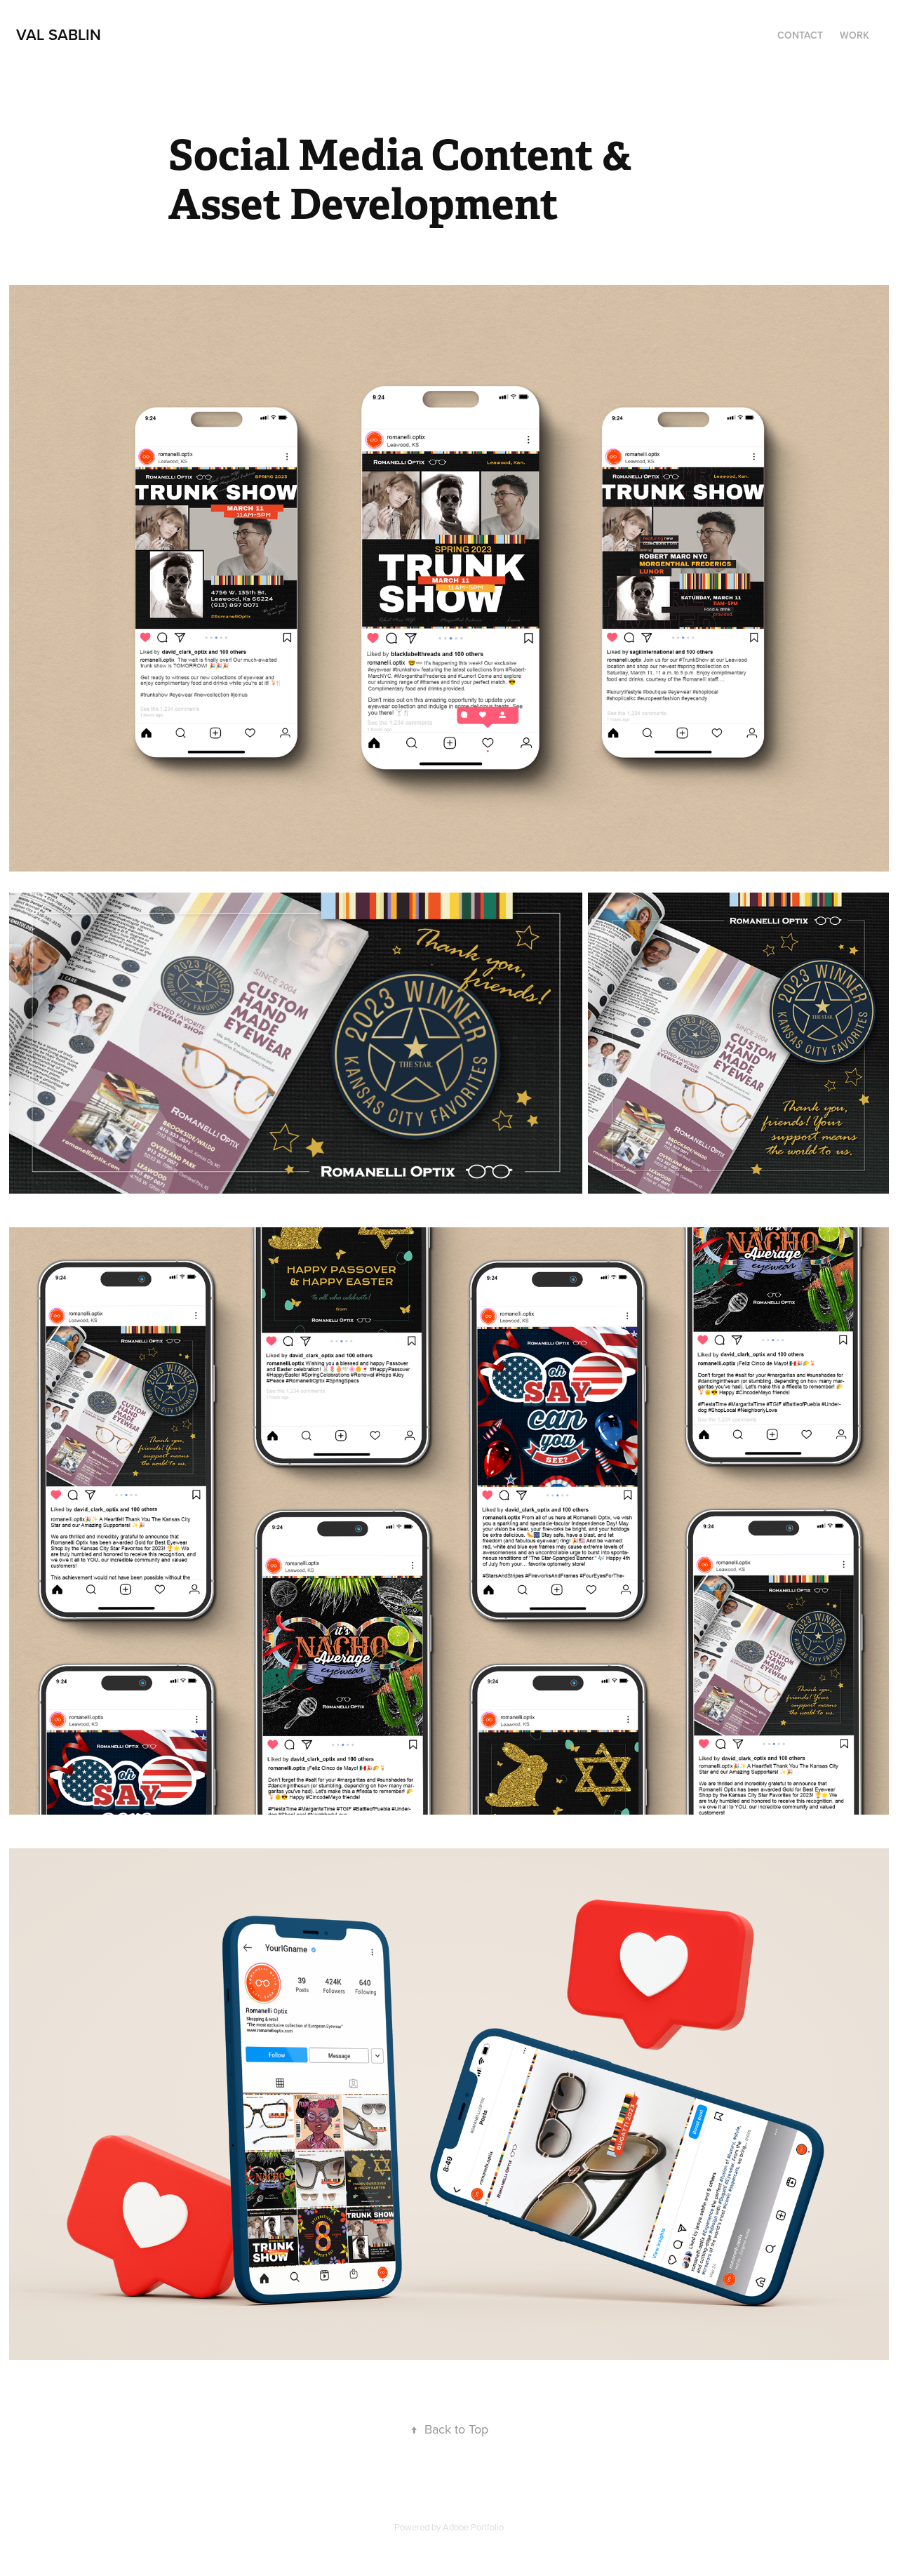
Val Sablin (59, 34)
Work (855, 35)
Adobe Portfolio (473, 2527)
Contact (800, 35)
